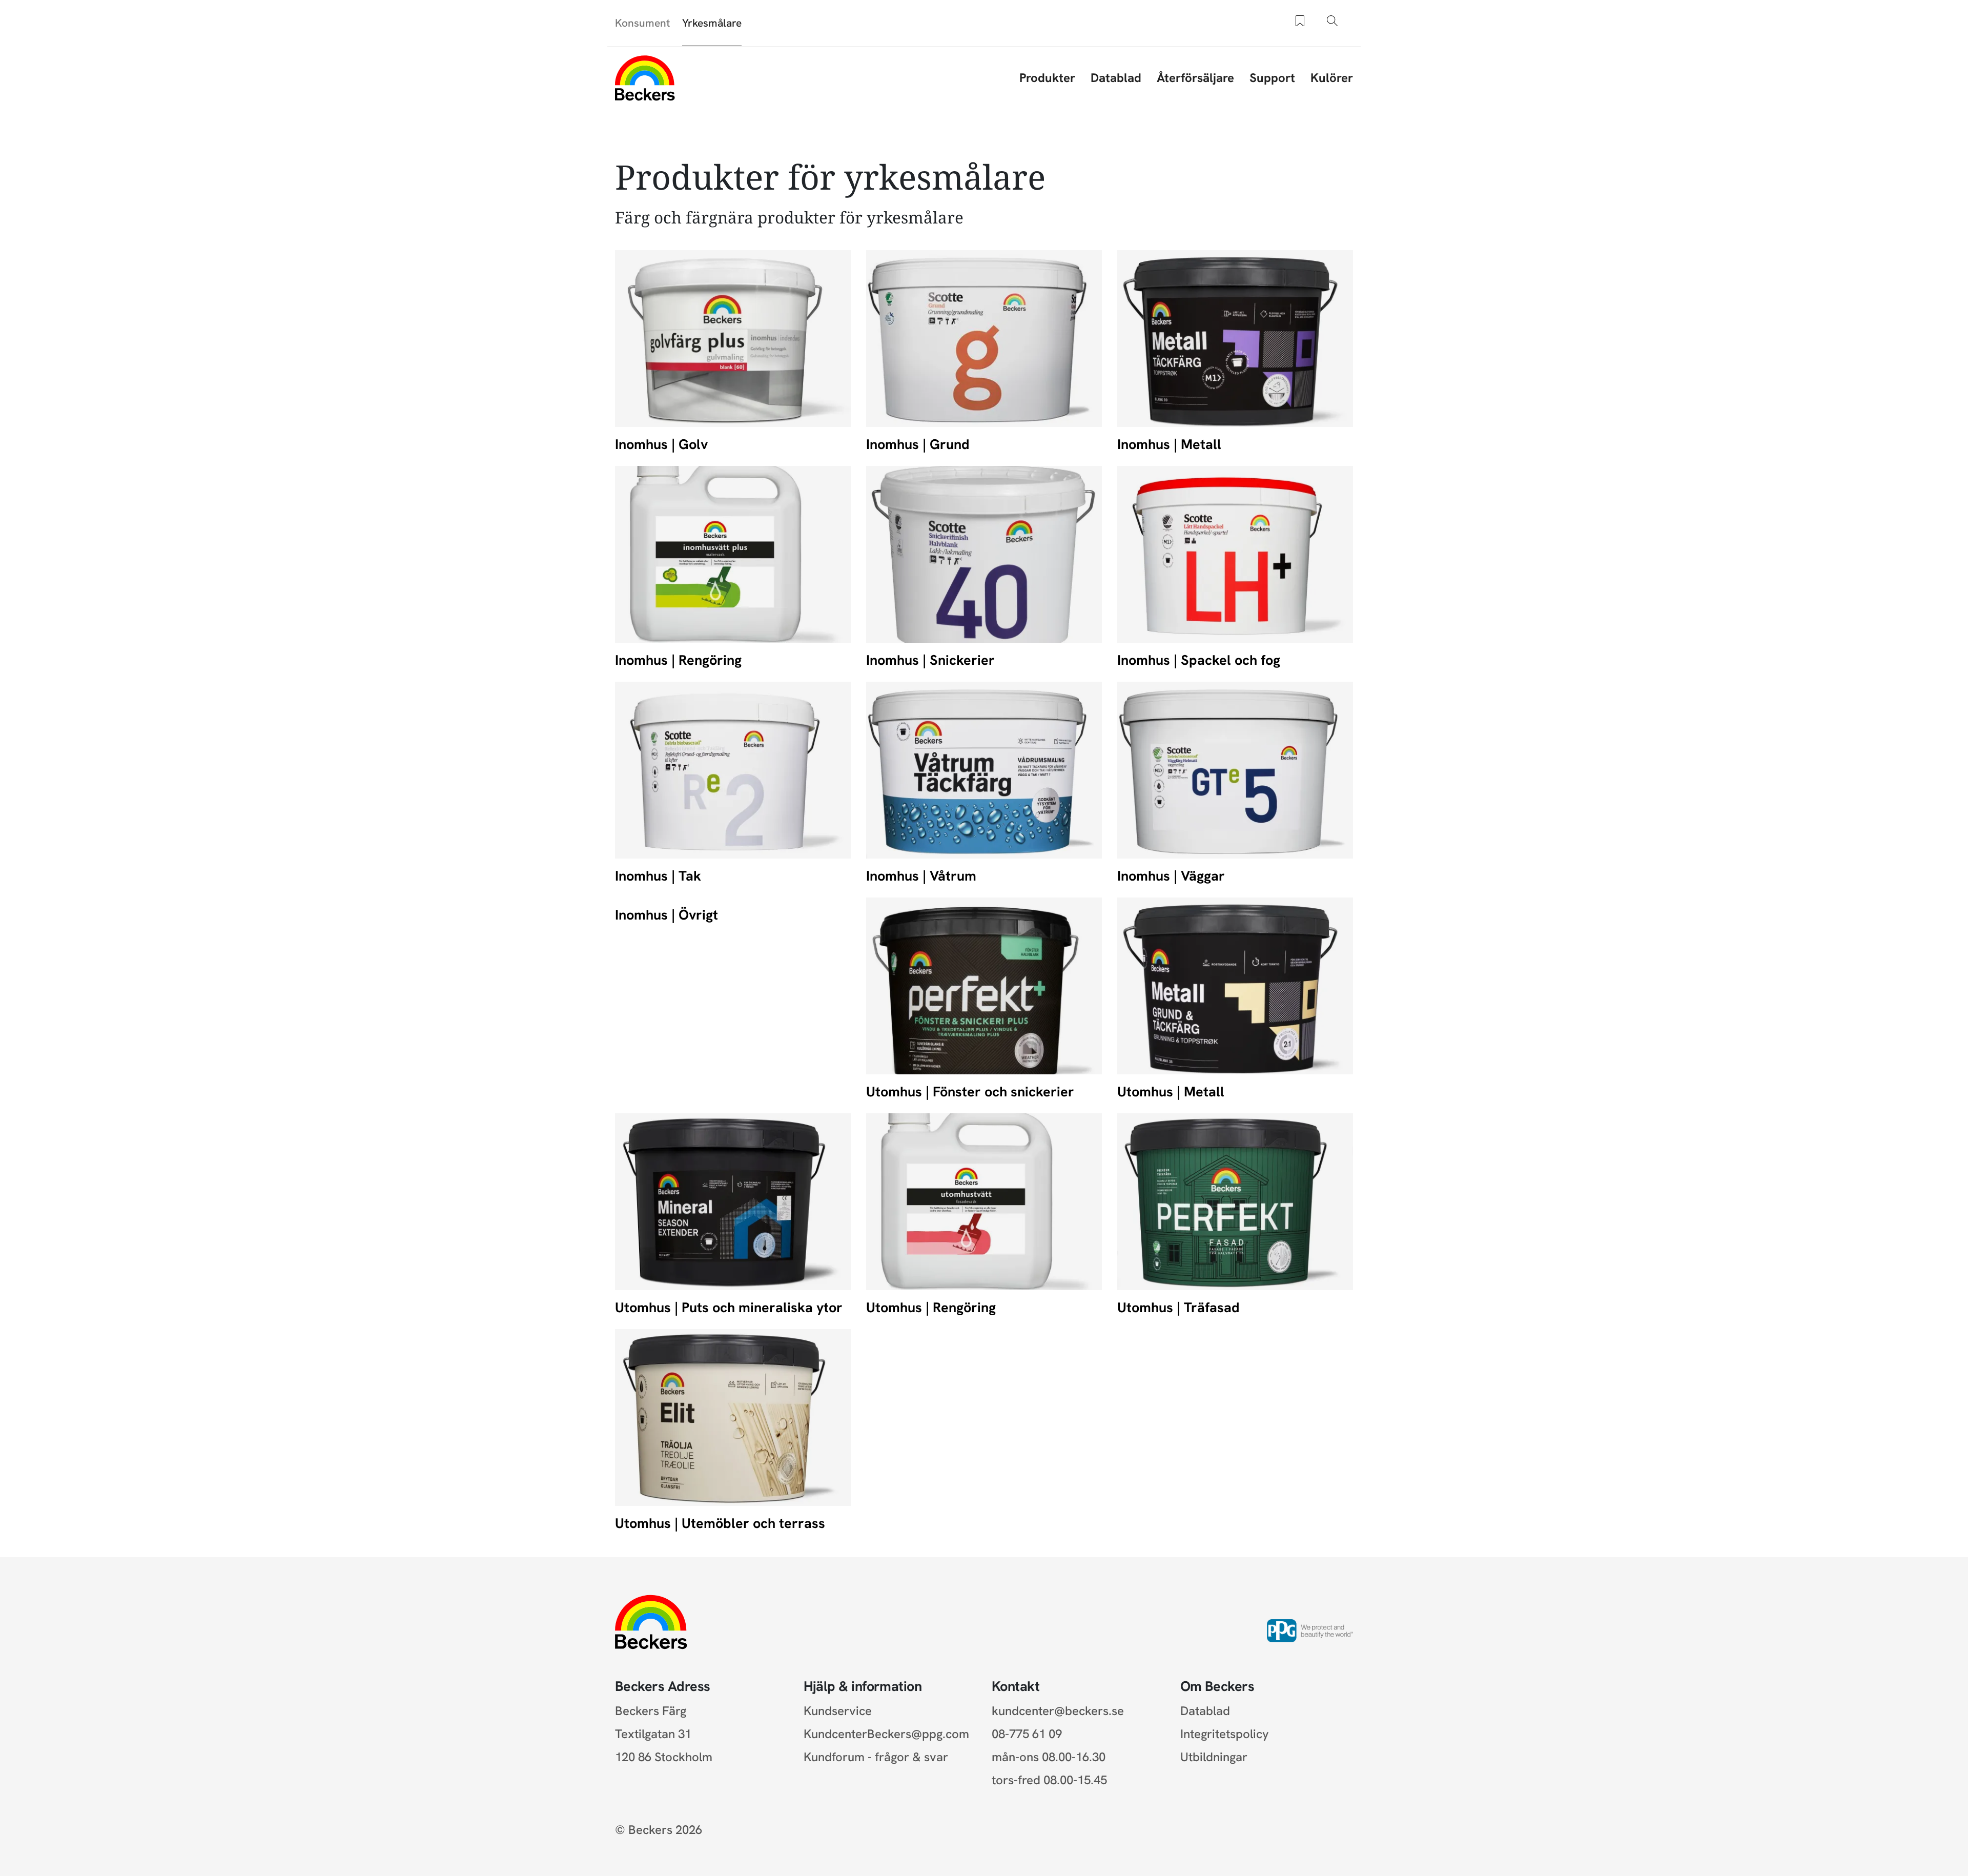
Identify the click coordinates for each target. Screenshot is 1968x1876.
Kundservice (838, 1711)
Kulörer (1332, 78)
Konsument (642, 23)
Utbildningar (1214, 1757)
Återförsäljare (1195, 78)
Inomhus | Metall (1169, 444)
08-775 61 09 (1027, 1734)
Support (1272, 78)
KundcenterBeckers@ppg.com (889, 1734)
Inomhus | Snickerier (930, 660)
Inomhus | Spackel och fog (1199, 660)
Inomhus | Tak (658, 876)
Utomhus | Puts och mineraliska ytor (729, 1307)
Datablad (1116, 78)
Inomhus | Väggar (1171, 876)
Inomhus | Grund (918, 444)
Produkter (1047, 78)
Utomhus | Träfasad (1178, 1307)
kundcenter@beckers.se (1058, 1711)
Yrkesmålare (712, 23)
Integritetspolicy (1225, 1734)
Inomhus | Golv (661, 444)
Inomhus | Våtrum (921, 876)
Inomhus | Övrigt (667, 915)
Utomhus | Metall (1171, 1092)
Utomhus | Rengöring (931, 1307)
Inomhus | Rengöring (678, 660)
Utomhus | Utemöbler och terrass (720, 1523)
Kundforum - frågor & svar (876, 1757)
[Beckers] (645, 78)
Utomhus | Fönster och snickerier (970, 1092)
